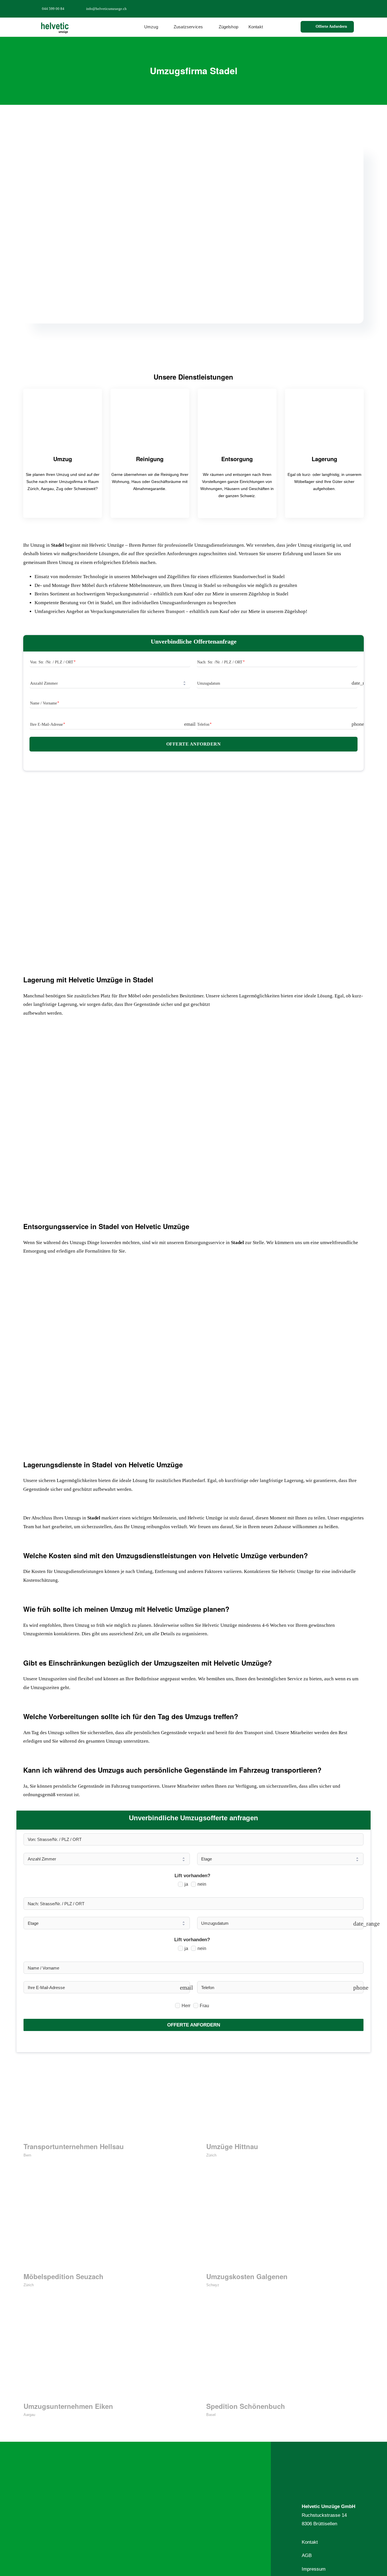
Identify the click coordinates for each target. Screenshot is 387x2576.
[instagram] (341, 8)
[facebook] (323, 8)
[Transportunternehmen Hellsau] (102, 2097)
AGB (307, 2555)
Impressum (314, 2569)
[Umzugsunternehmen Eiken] (102, 2357)
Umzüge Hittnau (232, 2146)
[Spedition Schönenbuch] (285, 2357)
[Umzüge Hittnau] (285, 2097)
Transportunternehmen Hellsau (74, 2146)
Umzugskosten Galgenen (247, 2276)
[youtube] (350, 8)
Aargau (29, 2415)
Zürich (211, 2155)
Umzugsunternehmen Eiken (68, 2406)
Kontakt (310, 2542)
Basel (211, 2415)
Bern (27, 2155)
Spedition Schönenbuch (246, 2406)
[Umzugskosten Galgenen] (285, 2227)
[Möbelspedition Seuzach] (102, 2227)
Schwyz (213, 2285)
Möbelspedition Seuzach (63, 2276)
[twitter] (332, 8)
